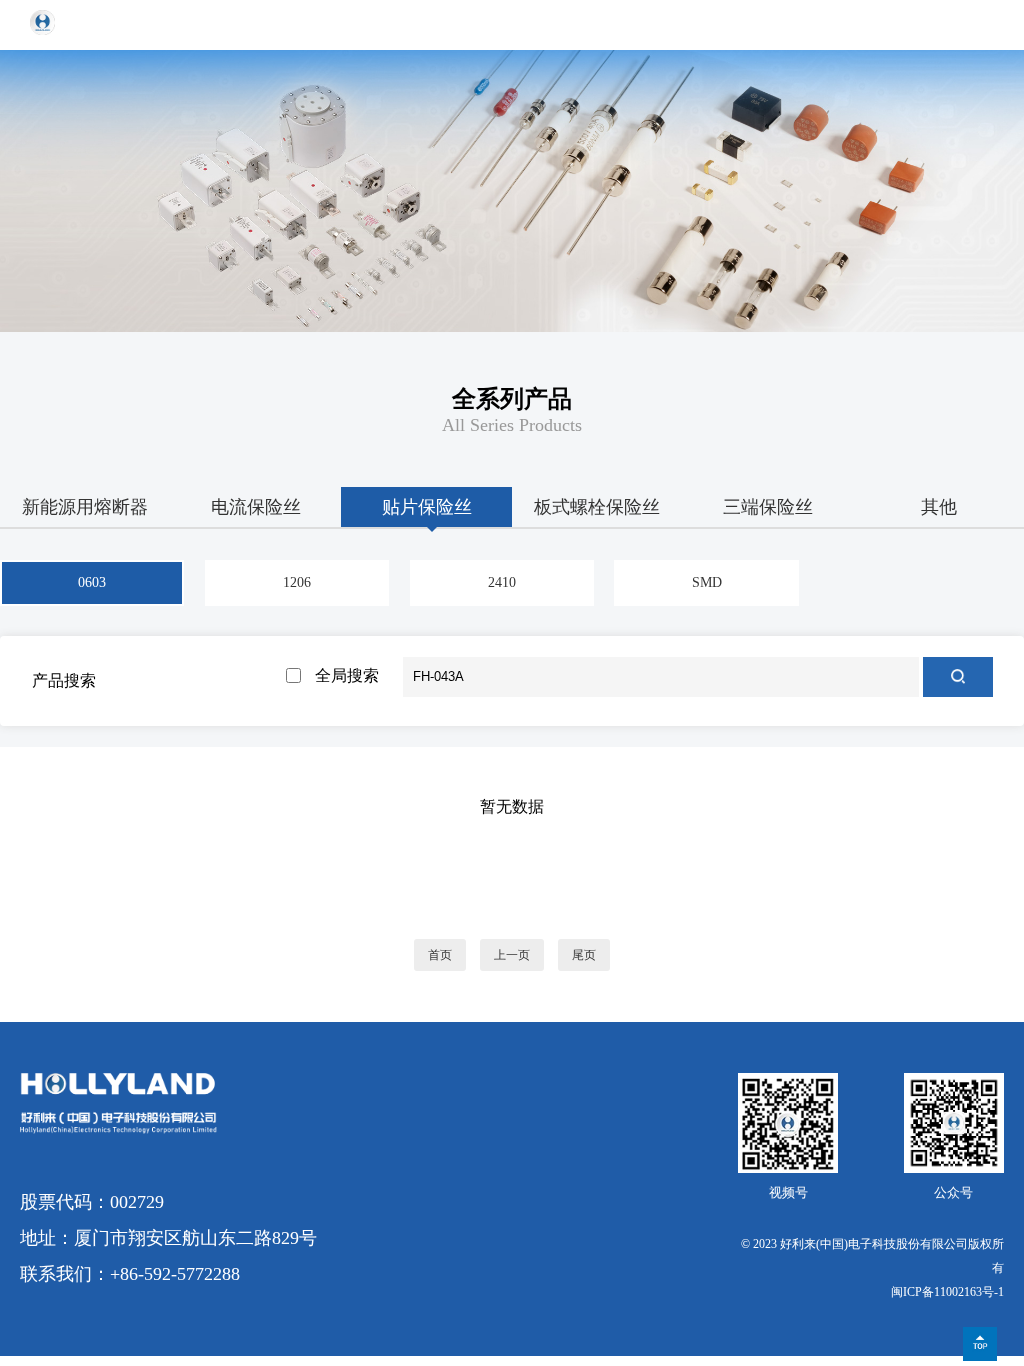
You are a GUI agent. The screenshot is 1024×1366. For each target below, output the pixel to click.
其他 (939, 507)
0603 (92, 582)
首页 (440, 955)
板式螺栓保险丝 (597, 507)
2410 (502, 582)
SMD (707, 582)
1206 (297, 582)
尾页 (584, 955)
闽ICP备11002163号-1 (947, 1292)
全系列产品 (512, 399)
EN (934, 24)
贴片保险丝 (427, 507)
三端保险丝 (768, 507)
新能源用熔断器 (85, 507)
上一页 (512, 955)
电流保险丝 (256, 507)
